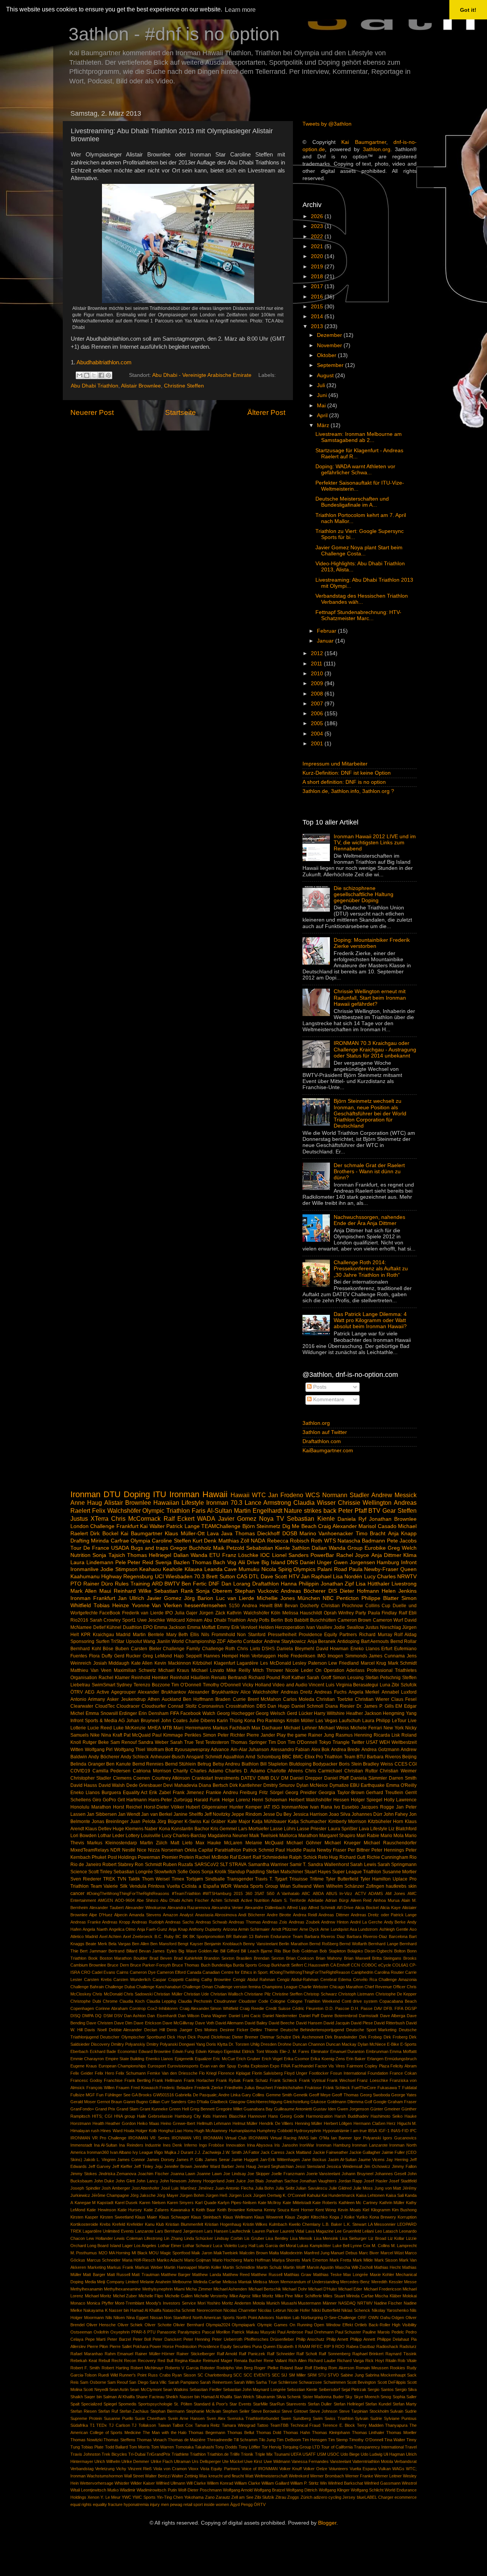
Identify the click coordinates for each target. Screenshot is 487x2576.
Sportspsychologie (155, 2404)
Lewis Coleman (128, 2238)
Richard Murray (376, 1635)
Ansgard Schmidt (204, 1757)
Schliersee (288, 2382)
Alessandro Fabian (290, 1750)
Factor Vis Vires (330, 2066)
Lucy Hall (247, 2246)
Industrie (153, 2145)
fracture (115, 2504)
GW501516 (163, 2095)
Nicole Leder (299, 1670)
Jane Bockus (314, 2160)
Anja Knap (178, 1929)
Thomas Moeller (401, 2432)
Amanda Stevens (145, 1915)
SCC (238, 2375)
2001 (318, 744)
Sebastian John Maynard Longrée (254, 2389)
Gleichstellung (296, 2102)
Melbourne (182, 2282)
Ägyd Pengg (241, 2504)
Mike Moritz (263, 2296)
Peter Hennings (388, 1850)
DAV (378, 2008)
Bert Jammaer (93, 1951)
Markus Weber (149, 2267)
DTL (254, 1577)
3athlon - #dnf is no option (174, 34)
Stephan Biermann (167, 2411)
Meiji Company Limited (118, 2282)
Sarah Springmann (397, 1865)
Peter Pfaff (353, 1511)
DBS (261, 1706)
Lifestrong (153, 2238)
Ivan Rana (321, 1807)
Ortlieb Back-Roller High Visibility (386, 2325)
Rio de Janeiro (86, 1865)
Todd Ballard (116, 2447)
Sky (349, 2397)
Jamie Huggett (245, 2160)
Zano (210, 2497)
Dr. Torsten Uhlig (244, 2044)
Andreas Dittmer (334, 1915)
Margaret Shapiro (337, 1836)
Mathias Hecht (388, 2267)
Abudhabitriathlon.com (104, 362)
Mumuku (249, 1569)
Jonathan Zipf (337, 1584)
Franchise (113, 2080)
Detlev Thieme (264, 2030)
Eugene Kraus (84, 2066)
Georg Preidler (301, 1793)
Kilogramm (381, 2210)
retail (188, 2504)
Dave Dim (123, 2023)
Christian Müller (168, 1994)
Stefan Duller (320, 2404)
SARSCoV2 (207, 1865)
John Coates (174, 1721)
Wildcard (176, 1620)
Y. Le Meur (110, 2497)
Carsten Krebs (98, 1979)
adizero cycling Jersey (334, 2497)
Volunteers (338, 2469)
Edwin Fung (183, 2051)
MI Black (140, 2253)
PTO (76, 1584)
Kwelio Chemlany (305, 2224)
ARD (157, 1584)
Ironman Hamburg (333, 2145)
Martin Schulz (269, 2267)
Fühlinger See (118, 2095)
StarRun (277, 2404)
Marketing (97, 2267)
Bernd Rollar (404, 1641)
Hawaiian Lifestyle (179, 1503)
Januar (326, 641)
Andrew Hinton (335, 1922)
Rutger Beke (96, 1742)
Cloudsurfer (154, 1706)
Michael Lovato (208, 1670)
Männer (330, 2303)
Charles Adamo (207, 1771)
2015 (318, 307)
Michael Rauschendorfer (390, 1843)
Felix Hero (104, 2073)
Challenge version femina (237, 1987)
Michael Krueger (343, 1843)
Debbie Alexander (126, 2030)
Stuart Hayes (318, 1872)
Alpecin (121, 1915)
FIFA (175, 1713)
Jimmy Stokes (84, 2174)
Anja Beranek (322, 1641)
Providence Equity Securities (225, 2346)
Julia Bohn (265, 2188)
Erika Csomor (297, 2059)
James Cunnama (387, 1656)
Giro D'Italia (198, 2102)
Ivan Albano (121, 2152)
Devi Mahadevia (180, 1785)
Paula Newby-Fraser (374, 1569)
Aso (413, 1929)
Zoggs (293, 2497)
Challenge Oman (198, 1987)
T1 (92, 2425)
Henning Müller (309, 2123)
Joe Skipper (259, 2174)
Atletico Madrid (84, 1936)
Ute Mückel (233, 2461)
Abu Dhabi (170, 1900)
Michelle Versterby (211, 2296)
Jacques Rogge (377, 1807)
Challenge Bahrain (87, 1987)
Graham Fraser (402, 2102)
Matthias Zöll (234, 1541)
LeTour (399, 1721)
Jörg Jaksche (143, 2195)
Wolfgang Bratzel (269, 2490)
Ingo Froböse (212, 2145)
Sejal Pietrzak (354, 2389)
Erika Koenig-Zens (328, 2059)
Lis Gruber (254, 2238)
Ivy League (143, 2152)
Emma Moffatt (201, 1627)
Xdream (194, 1620)
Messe (410, 2282)
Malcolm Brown (253, 2253)
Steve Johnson (323, 2411)
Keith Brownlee (231, 2210)
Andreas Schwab (212, 1922)
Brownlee (98, 1965)
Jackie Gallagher (365, 2152)
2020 (318, 256)
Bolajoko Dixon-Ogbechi (370, 1951)
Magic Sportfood (175, 2253)
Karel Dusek (127, 2203)
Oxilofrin (101, 2332)
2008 (318, 694)
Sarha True (266, 2382)
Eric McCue (224, 2059)
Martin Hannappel (180, 2267)
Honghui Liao (170, 2131)
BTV (374, 1511)
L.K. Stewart (355, 2224)
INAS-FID (400, 2131)
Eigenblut (232, 2051)
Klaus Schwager (174, 2217)
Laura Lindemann (92, 1562)
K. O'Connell (294, 2195)
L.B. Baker (332, 2224)
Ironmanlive (84, 1569)
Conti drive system (360, 2001)
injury (155, 2504)
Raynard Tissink (401, 2354)
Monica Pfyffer (100, 2303)
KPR (86, 1635)
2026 (318, 216)
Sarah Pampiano (183, 2382)
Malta (274, 2253)
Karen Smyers (181, 2203)
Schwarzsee (310, 2382)
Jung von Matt (388, 2188)
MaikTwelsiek (226, 2253)
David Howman (333, 1649)
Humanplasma (242, 2131)
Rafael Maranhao (87, 2354)
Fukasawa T (389, 2088)
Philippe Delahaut (393, 2339)
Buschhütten (323, 1620)
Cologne (278, 2001)
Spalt (75, 2404)
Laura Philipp (376, 1721)
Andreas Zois (275, 1922)
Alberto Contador (245, 1641)
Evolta (243, 2066)
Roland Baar (292, 2368)
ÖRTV (260, 2504)
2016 (318, 297)
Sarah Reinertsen (216, 2382)
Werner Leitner (388, 2476)
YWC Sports (144, 2497)
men (165, 2504)
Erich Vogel (272, 2059)
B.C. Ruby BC (168, 1936)
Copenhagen (82, 2008)
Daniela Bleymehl (295, 1649)
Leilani (368, 2231)
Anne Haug (86, 1503)
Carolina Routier (389, 1972)
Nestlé (129, 1850)
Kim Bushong (404, 2210)
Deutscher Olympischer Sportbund (133, 2037)
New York (394, 1728)
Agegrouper (123, 1692)
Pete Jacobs (402, 1541)
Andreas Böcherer (303, 1591)
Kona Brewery (383, 2217)
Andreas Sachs (180, 1922)
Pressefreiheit (282, 1635)
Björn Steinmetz (261, 1526)
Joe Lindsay (235, 2174)
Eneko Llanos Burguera (96, 1793)
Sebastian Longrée (133, 1872)
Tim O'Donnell (302, 1742)
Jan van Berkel (157, 1814)
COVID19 (80, 1771)
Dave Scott (274, 1577)
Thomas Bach (209, 1562)
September (331, 365)
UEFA (296, 2454)
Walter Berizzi (158, 2476)
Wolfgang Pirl (99, 1750)
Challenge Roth (219, 1649)
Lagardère (247, 1663)
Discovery (100, 2044)
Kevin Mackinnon (173, 1663)
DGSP (411, 2008)
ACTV (360, 1893)
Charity (181, 1771)
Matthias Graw (298, 2275)
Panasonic (167, 2332)
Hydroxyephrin (307, 2131)
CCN (355, 1965)
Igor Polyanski (367, 2138)
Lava (364, 1829)
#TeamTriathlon (186, 1893)
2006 (318, 714)
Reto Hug (328, 1857)
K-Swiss (193, 1822)
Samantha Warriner (268, 1865)
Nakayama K (95, 2310)
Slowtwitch (165, 1872)
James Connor (131, 2160)
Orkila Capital (199, 1850)
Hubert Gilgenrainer (207, 1807)
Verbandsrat (405, 2461)
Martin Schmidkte (239, 2267)
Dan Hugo (279, 1706)
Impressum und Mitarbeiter (335, 764)
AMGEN (105, 1900)
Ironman (85, 1494)
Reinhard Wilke (133, 1591)
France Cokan (403, 2073)
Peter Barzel (119, 2339)
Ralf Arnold (227, 2354)
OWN (373, 2318)
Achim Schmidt (225, 1900)
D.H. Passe (362, 2008)
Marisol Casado (377, 1526)
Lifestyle (379, 1829)
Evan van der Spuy (218, 2066)
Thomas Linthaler (368, 2432)
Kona (165, 1829)
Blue (287, 1951)
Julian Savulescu (311, 2188)
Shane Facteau (150, 2397)
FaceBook (110, 1613)
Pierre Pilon (98, 2346)
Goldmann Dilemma (345, 2102)
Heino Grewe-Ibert (178, 2123)
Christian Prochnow (342, 1606)
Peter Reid (140, 1562)
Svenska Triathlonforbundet (253, 2418)
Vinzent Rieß (140, 2469)
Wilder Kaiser (143, 2483)
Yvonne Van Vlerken (157, 1605)
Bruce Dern (118, 1965)
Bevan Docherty (302, 1606)
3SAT (259, 1893)
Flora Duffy (101, 1656)
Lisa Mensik (301, 2238)
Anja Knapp (402, 1534)
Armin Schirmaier (254, 1929)
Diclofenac (221, 2037)
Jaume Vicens (371, 2160)
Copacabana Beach (398, 2001)
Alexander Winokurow (146, 1908)
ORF (362, 2318)
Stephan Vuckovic (257, 1591)
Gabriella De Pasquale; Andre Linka (208, 2095)
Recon (130, 2361)
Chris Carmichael (324, 1771)
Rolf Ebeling (316, 2368)
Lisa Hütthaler (373, 1584)
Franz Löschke (240, 1555)
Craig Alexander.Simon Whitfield (209, 2008)
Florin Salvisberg (267, 2073)
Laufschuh (350, 1721)
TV (280, 1518)
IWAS (303, 2138)
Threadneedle (220, 2440)
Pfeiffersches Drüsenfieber (269, 2339)
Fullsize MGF (83, 2095)
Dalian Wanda (190, 1555)
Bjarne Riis (271, 1951)
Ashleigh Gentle (394, 1929)
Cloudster (247, 2001)
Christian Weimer (398, 1771)
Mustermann (310, 2303)
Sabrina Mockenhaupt (386, 2375)
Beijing (409, 1757)
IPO (169, 1613)
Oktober (327, 355)
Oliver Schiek (130, 2325)
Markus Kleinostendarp (112, 1843)
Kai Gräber (214, 1822)
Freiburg (248, 1793)
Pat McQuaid (137, 1735)
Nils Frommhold (218, 1635)
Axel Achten (110, 1936)
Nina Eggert (137, 2318)
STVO (333, 2375)
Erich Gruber (248, 2059)
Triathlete (180, 2454)
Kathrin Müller (392, 2203)
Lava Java (220, 1534)
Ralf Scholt (307, 2354)
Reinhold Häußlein (190, 1678)
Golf (368, 2102)
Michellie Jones (276, 1598)
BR (229, 1936)
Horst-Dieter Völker (164, 1807)
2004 (318, 734)
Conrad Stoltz (182, 1706)
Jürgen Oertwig (267, 2195)
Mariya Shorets (286, 2260)
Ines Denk (173, 2145)
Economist (127, 2051)
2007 (318, 704)
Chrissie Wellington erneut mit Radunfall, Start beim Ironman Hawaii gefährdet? (370, 998)
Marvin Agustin (320, 2267)
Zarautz (223, 2497)
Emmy (223, 1627)
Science (79, 1872)
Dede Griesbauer (144, 1785)
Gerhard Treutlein (385, 1793)
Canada (194, 1972)
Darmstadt (368, 2016)
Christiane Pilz (257, 1994)
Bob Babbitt (297, 1620)
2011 (317, 664)
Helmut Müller (245, 2123)
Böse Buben (116, 1649)
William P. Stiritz (305, 2483)
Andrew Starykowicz (285, 1641)
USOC (333, 2454)
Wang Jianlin (157, 1641)
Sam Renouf (123, 1742)
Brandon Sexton (219, 1958)
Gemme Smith (279, 2095)
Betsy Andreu (227, 1764)
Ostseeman (81, 2332)
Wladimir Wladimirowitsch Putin (148, 2490)
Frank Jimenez (188, 1793)
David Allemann (229, 2023)
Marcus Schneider (104, 2260)
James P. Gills (190, 2160)
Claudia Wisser (314, 1503)
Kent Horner (302, 2210)
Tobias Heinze (111, 1605)
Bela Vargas (119, 1944)
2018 (318, 277)
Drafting (80, 1541)
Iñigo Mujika (165, 2152)
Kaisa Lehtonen (370, 2195)
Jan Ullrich (131, 1598)
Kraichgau (103, 1635)
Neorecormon (209, 2310)
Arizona (230, 1929)
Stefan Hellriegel (349, 2404)
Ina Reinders (131, 2145)
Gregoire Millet (229, 2109)
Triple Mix (264, 2454)
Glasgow (237, 2102)
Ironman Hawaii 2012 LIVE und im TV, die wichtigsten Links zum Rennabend (375, 843)
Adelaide (316, 1900)
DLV (275, 1778)
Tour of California (337, 2447)
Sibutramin (265, 2397)
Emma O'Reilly (401, 1785)
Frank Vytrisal (312, 2080)
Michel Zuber (125, 2296)
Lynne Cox (360, 2246)
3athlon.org (377, 149)
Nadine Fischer (388, 2303)
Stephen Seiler (236, 2411)
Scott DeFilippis (392, 2382)
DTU (112, 1494)
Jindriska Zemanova (118, 2174)
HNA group (125, 2116)
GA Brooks (142, 2095)
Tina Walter (395, 2440)
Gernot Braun (110, 2102)
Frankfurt (127, 1526)
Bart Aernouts (375, 1641)
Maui (105, 1591)
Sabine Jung (352, 2375)
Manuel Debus (344, 2253)
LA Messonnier (382, 2224)
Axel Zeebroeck (138, 1936)
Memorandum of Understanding (310, 2282)
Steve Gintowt (295, 2411)
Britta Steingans (387, 1958)
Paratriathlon (228, 1850)
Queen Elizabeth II (280, 2346)
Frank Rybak (228, 2080)
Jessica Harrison (310, 1814)
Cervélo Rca (365, 1979)
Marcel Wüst (392, 2253)
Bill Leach (250, 1951)
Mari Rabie (368, 1836)
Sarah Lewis (363, 1865)
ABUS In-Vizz (339, 1893)
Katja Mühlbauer (269, 1822)
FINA (286, 2066)
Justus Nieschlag (383, 1627)
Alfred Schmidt (322, 1908)
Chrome (110, 2001)
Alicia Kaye (390, 1908)
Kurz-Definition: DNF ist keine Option (347, 773)
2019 (318, 267)
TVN (122, 1879)
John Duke (104, 2181)
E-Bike (393, 2044)
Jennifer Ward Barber (214, 2166)
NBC (328, 1598)
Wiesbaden (179, 1577)
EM (399, 1706)
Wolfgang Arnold (238, 2490)
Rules (122, 1584)
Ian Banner (341, 2138)
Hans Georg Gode (286, 2116)
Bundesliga (222, 1965)
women (222, 2504)
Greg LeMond (157, 1656)
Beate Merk (96, 1944)
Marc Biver (369, 2253)
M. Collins (381, 2246)
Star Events (240, 2404)
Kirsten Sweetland (117, 2217)
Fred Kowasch (145, 2088)
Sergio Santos (380, 2389)
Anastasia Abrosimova (216, 1915)
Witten (77, 1750)
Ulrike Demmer (135, 2461)
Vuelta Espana (363, 2469)
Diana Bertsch (213, 1785)
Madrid (123, 1635)
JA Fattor (251, 2152)
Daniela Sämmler (369, 1778)
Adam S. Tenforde (289, 1900)
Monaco (78, 2303)
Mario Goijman (198, 2260)
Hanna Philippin (300, 1584)
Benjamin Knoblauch (223, 1944)
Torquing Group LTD (301, 2447)
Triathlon (198, 2454)
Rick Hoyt (375, 2361)
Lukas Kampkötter (314, 2246)
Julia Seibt (285, 2188)
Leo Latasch (387, 2231)
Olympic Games (273, 2325)
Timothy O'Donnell (222, 1685)
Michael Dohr (294, 2289)
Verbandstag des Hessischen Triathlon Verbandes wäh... (362, 599)
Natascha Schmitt (179, 2310)
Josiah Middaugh (111, 1663)
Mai (322, 406)
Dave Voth (205, 2023)
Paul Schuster (348, 2332)
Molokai (410, 2296)
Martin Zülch (154, 1843)
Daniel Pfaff (336, 1778)
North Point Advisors (255, 2318)
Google (380, 2102)
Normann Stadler (346, 1495)
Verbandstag (82, 2469)
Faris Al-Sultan (212, 1511)
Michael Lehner (300, 1728)
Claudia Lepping (162, 2001)
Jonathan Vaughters (318, 2181)
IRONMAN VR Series (149, 2138)
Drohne (285, 2044)
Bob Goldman (305, 1951)
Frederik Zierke (209, 2088)
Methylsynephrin (158, 2289)
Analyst (186, 1915)
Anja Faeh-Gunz (152, 1929)
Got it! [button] (468, 10)
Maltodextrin (291, 2253)
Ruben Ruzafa (178, 1865)
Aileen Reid (361, 1900)
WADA (206, 1518)
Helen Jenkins (399, 1591)
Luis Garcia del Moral (276, 2246)
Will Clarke (196, 2483)
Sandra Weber (153, 1742)
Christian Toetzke (334, 1699)
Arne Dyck (309, 1929)
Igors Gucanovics (400, 2138)
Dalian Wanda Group (337, 1548)
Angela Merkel (364, 1692)
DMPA (88, 2016)
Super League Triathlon (357, 1872)
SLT (224, 1865)
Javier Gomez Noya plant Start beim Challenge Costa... (359, 551)
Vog (232, 1562)
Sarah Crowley (105, 1620)
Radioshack (387, 2346)
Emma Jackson (170, 1627)
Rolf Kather (293, 1678)
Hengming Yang (400, 1713)
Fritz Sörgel (271, 1793)
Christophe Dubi (86, 2001)
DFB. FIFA (393, 2008)
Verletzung (105, 2469)
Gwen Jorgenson (353, 2109)
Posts (319, 1387)
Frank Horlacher (199, 2080)
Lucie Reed (100, 1728)
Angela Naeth (95, 1929)
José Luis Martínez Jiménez (187, 2188)
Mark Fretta (341, 2260)
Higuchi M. (407, 2123)
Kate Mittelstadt (297, 2203)
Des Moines (206, 2030)
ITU (160, 1494)
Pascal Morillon (216, 2332)
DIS (333, 1591)
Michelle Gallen (179, 2296)
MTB (167, 1728)
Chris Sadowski (138, 1994)
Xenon (93, 2497)
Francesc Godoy (86, 2080)
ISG (276, 1807)
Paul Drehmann (319, 2332)
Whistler (122, 2483)
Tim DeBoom (289, 2440)
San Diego (138, 2382)
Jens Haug (246, 2166)
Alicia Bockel (367, 1908)
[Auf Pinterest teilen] (108, 375)
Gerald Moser (83, 2102)
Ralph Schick (303, 1857)
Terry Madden (370, 2425)
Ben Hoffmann (198, 1699)
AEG (90, 1692)
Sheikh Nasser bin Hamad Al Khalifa (199, 2397)
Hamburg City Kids (193, 2116)
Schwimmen (335, 2382)
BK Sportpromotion (207, 1936)
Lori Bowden (84, 1836)
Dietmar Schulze (276, 2037)
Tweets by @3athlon (327, 124)
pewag (176, 2504)
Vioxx (193, 2469)
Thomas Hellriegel (149, 1555)
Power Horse (162, 2346)
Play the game (292, 1735)
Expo (275, 2066)
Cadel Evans (103, 1972)
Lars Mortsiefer (254, 1829)
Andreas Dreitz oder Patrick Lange (384, 1915)
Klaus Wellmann (238, 2217)
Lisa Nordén (348, 1577)
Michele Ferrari (366, 1728)
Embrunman (377, 2051)
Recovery (147, 2361)
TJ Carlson (119, 2425)
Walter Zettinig (185, 2476)
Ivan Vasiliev (319, 1627)
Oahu (385, 2318)
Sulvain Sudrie (403, 2411)
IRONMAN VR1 (186, 2138)
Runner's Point (133, 2375)
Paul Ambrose (290, 2332)
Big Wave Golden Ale (198, 1951)
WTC (259, 1495)
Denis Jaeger (180, 2030)
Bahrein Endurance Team (279, 1936)
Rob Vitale (407, 2361)
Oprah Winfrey (339, 1613)
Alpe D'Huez (101, 1915)
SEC (276, 2375)
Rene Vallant (275, 2361)
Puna (257, 2346)
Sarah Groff (319, 1678)
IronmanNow (295, 1807)
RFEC (317, 2346)
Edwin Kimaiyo (209, 2051)
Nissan (156, 2318)
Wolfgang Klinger (334, 2490)
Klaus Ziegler (297, 2217)
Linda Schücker (199, 2238)
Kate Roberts (325, 2203)
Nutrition (80, 1555)
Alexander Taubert (107, 1908)
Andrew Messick (394, 1495)
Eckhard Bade (103, 2051)
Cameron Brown (355, 1620)
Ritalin (391, 2361)
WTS (330, 1541)
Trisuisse (298, 1879)
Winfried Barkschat (345, 2483)
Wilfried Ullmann (171, 2483)
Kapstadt (105, 2203)
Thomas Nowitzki (86, 2440)
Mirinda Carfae (360, 2296)
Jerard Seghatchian (276, 2166)
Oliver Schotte (158, 2325)
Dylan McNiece (372, 2044)
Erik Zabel (160, 1793)
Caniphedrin (362, 1972)
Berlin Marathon (293, 1944)
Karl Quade (206, 2203)
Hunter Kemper (246, 1807)
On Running (301, 2325)
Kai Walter (152, 1526)
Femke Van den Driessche (172, 2073)
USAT (372, 1742)
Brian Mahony (329, 1958)
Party (361, 1613)
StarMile (260, 2404)
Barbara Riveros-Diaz (367, 1936)
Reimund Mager (218, 2361)
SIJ (284, 2375)
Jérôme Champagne (110, 2195)
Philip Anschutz (310, 2339)
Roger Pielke (266, 2368)
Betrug (204, 1764)
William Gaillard (275, 2483)
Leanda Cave (221, 1569)
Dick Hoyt (176, 2037)
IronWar (307, 2145)
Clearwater (82, 1706)
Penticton (348, 1598)
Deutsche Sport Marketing (371, 2030)
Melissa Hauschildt (302, 1613)
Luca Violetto (225, 2246)
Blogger (327, 2523)
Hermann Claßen (369, 2123)
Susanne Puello (119, 2418)
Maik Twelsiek (264, 1836)
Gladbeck (219, 2102)
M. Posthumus (84, 2253)
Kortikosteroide (84, 2224)
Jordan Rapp (350, 2181)
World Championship (194, 1641)
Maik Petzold (229, 1548)
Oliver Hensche (101, 2325)
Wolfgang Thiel (130, 1750)
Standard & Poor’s (211, 2404)
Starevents (296, 2404)
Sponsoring (82, 1641)
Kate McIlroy (270, 2203)
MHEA (154, 1728)
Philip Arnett (337, 2339)
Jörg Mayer (167, 2195)
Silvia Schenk (289, 2397)
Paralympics (189, 2332)
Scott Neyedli (95, 2389)
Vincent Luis (321, 1685)
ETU (215, 1555)
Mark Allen (84, 1591)
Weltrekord (299, 2476)
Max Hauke (208, 1843)
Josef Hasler (376, 2181)
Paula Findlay (382, 1613)
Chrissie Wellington (365, 1503)
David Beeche (282, 2023)
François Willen (101, 2088)
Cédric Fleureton (308, 2008)
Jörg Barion (199, 1598)
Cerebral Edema (336, 1979)
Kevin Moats (349, 2210)
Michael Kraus (174, 1670)
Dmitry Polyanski (162, 2044)
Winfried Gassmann (382, 2483)
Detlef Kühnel (107, 1627)
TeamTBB (279, 2425)
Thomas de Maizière (187, 2440)
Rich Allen (298, 2361)
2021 (318, 246)
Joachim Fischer (153, 2174)
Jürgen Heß (216, 2195)
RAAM (304, 2346)
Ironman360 (98, 2152)
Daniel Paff (309, 2016)
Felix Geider (82, 2073)
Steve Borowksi (266, 2411)
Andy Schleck (135, 1757)
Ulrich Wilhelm (107, 2461)
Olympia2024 (218, 2325)
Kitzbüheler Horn (386, 1822)
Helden (266, 1627)
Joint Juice (236, 2181)
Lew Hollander (100, 2238)
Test (199, 1742)
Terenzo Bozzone (152, 1685)
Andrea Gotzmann (380, 1750)
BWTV (172, 1584)
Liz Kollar (396, 2238)
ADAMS (376, 1893)
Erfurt (387, 1649)
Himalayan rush (85, 2131)
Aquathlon (234, 1757)
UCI (159, 1577)
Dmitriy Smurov (279, 1785)
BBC (287, 1757)
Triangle (341, 1742)
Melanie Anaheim (156, 2282)
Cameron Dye (143, 1972)
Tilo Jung (267, 2440)
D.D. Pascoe (337, 2008)
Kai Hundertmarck (338, 2195)
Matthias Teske (327, 2275)
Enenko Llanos (159, 2059)
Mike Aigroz (240, 2296)
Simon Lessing (348, 1678)
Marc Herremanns (192, 1728)
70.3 (199, 1577)
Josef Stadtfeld (403, 2181)
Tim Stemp (338, 2440)
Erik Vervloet (244, 1627)
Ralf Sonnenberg (335, 2354)
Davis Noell (95, 2030)
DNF (214, 1584)
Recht (117, 2361)
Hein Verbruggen (258, 1656)
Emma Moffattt (403, 2051)
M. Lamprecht (404, 2246)
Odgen (398, 2318)
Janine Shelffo (188, 1814)
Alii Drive (249, 1562)
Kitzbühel (202, 1663)
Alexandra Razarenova (189, 1908)
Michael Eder (350, 2289)
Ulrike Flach (162, 2461)
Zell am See (242, 2497)
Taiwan (164, 2425)
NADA (258, 1541)
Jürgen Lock (240, 2195)
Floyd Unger (296, 2073)
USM (321, 2454)
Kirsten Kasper (84, 2217)
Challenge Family (181, 1649)
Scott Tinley (100, 1872)
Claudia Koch (132, 2001)
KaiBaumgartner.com (328, 1451)
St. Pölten (183, 2404)
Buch (206, 1965)
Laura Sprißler (343, 1829)
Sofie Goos (189, 1872)
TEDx (102, 2425)
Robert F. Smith (85, 2368)
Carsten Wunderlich (132, 1979)
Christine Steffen (184, 386)
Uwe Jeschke (151, 1620)
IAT (267, 1807)
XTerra (99, 1518)
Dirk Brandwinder (341, 2037)
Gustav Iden (325, 2109)
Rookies (398, 2368)
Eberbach (79, 2051)
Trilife (235, 2454)
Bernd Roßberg (324, 1944)
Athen (154, 1699)
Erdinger (128, 1713)
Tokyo (325, 1742)
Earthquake (373, 1785)
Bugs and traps (150, 1548)
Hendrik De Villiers (276, 2123)
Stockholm (379, 2411)
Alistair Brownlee (141, 386)
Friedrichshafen (289, 2088)
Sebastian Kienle (311, 1518)
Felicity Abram (403, 2066)
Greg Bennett (202, 2109)
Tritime (317, 1879)
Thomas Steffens (119, 2440)
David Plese (362, 2023)
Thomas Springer (249, 1742)
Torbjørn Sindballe (205, 1879)
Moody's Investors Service (171, 2303)
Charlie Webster (314, 1987)
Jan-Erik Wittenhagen (280, 2160)
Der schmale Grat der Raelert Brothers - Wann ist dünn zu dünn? (369, 1172)
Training (140, 1584)
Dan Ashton (135, 2016)
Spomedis (127, 2404)
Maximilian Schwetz (135, 1670)
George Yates (404, 2095)
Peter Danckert (167, 2339)
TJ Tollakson (144, 2425)
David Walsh (112, 1785)
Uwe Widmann (277, 2461)
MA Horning (119, 2253)
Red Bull (165, 2361)
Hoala (129, 2131)
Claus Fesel (404, 1699)
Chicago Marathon (346, 1987)
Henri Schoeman (270, 1800)
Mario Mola (392, 1836)
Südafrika (79, 2425)
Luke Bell (341, 2246)
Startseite (181, 412)
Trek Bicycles (114, 2454)
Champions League (280, 1987)
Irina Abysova (260, 2145)
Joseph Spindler (85, 2188)
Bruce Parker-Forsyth (150, 1965)
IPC (413, 2131)
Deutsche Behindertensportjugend (312, 2030)
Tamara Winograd (239, 2425)
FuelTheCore (364, 2088)
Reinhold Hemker (150, 1678)
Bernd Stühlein (181, 1764)
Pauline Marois (376, 2332)
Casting (192, 1979)
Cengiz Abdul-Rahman (298, 1979)
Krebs (105, 2224)
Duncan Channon (309, 2044)
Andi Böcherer (251, 1915)
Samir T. (298, 1865)
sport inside (204, 2504)
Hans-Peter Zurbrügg (170, 1800)
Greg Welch (402, 1548)
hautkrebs (396, 1886)
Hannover (257, 2116)
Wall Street (134, 2476)
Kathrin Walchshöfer (248, 1613)
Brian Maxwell (357, 1958)
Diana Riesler (340, 1706)
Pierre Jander (261, 1735)
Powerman (149, 1857)
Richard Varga (350, 2361)
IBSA (372, 2131)
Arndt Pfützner (285, 1929)
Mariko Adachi (170, 2260)
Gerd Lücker (300, 1713)
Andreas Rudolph (148, 1922)
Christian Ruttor (361, 1771)
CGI (413, 1764)
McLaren (233, 1843)
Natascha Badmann (361, 1541)
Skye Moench (367, 2397)
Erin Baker (356, 2059)
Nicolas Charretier (240, 2310)
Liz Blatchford (403, 1829)
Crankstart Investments (216, 1778)
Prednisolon (186, 2346)
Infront (409, 1562)
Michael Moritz (98, 2296)
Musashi (289, 2303)
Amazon (170, 1915)
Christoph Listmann (356, 1994)
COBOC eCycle (376, 1965)
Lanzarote (144, 2231)
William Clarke (247, 2483)
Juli (322, 385)
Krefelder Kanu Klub (145, 2224)
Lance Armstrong (268, 1503)
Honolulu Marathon (91, 1807)
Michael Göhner (304, 1843)
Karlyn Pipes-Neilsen (237, 2203)
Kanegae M (85, 2203)
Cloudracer (128, 1706)
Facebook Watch (198, 1713)
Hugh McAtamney (211, 2131)
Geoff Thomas (345, 2095)
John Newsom (173, 2181)
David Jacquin (337, 2023)
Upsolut (134, 1641)
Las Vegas (326, 1721)
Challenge (102, 1526)
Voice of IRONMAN (260, 2469)
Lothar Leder (111, 1836)
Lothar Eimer (170, 2246)
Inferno (191, 2145)
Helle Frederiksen (297, 1656)
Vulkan (384, 2469)
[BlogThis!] (87, 375)
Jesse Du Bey (277, 1814)
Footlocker (319, 2073)
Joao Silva (340, 1814)
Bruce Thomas (186, 1965)
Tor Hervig (271, 2447)
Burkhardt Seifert (287, 1965)
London (80, 1526)
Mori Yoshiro (209, 2303)
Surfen (103, 1641)
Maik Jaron (202, 2253)
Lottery (133, 1836)
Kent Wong (326, 2210)
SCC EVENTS (257, 2375)
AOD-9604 (125, 1900)
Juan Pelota (143, 1822)
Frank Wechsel (341, 2080)
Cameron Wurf (388, 1620)
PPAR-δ (138, 2332)
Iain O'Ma (320, 2138)
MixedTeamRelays (90, 1850)
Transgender (240, 1879)
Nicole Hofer (299, 2310)
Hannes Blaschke (229, 2116)
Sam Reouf (118, 2382)
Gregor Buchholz (191, 1548)
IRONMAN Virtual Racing (272, 2138)
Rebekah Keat (84, 2361)
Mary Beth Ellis (183, 1635)
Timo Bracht (371, 1534)
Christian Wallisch (227, 1994)
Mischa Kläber (388, 2296)
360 (249, 1893)
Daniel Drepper (306, 1778)
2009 (318, 683)
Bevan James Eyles (158, 1951)
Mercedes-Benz (355, 2282)
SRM (312, 2375)
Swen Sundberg (296, 2418)
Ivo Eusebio (347, 1807)
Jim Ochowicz (377, 2166)
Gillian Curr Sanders (168, 2102)
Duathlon (132, 1627)
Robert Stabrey (118, 1865)
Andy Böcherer (104, 1757)
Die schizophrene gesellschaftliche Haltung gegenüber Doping (364, 894)
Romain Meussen (372, 2368)
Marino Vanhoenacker (326, 1534)
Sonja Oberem (214, 1591)
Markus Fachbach (231, 1728)
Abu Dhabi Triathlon (95, 386)
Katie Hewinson (101, 2210)
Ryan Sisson (184, 2375)
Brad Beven (161, 1958)
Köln (276, 1613)
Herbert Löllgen (338, 2123)
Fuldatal (409, 2088)
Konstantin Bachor (190, 1829)
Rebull (104, 2361)
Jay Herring (397, 2160)
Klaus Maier (146, 2217)
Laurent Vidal (292, 2231)
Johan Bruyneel (143, 1721)
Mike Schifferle (308, 2296)
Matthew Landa (206, 2275)
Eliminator (320, 2051)
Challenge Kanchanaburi (159, 1987)
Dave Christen (100, 2023)
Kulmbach (278, 2224)
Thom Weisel (156, 1879)
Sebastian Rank (174, 1591)
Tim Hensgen (314, 2440)
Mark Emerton (315, 2260)
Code (263, 2001)
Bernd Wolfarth (353, 1944)
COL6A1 (400, 1965)
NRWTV (407, 1577)
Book (93, 1958)
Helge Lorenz (236, 1800)
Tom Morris (139, 2447)
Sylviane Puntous (400, 2418)
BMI (278, 1606)
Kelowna (254, 2210)
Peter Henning (197, 2339)
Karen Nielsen (152, 2203)
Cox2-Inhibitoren (162, 2008)
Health (98, 2123)
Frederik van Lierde (143, 1613)
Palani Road (332, 1569)
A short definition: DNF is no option (344, 782)
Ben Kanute (119, 1764)
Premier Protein (178, 1857)
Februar (327, 631)
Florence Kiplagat (234, 2073)
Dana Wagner (214, 2016)
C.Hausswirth (317, 1965)
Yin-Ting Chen (170, 2497)
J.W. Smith (232, 2152)
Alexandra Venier (227, 1908)
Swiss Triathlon (339, 2418)
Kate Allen (142, 1663)
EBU (355, 1785)
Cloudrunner (225, 2001)
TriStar (118, 1641)
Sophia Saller (405, 2397)
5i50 (271, 1893)
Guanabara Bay (258, 2109)
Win (323, 2483)
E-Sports (408, 2044)
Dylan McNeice (312, 1785)
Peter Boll (142, 2339)
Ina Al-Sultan (106, 2145)
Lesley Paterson (310, 1663)
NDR (115, 1850)
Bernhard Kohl (86, 1649)
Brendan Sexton (269, 1958)
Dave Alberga (393, 2016)
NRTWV (365, 2303)
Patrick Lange (183, 1526)
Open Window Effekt (333, 2325)
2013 (318, 326)
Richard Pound (264, 1678)
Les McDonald (276, 1663)
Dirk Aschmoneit (308, 2037)
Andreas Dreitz (297, 1692)
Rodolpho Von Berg (235, 2368)
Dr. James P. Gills (375, 1706)
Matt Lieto (181, 1843)
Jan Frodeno (286, 1495)
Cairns (123, 1972)
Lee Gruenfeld (348, 2231)
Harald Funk (207, 1800)
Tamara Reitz (208, 2425)
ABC (306, 1893)
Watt (249, 2476)
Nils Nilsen (115, 2318)
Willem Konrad (220, 2483)
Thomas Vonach (152, 2440)
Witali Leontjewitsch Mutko (95, 2490)
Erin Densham (154, 1713)
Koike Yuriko (356, 2217)
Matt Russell (119, 2275)
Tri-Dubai (137, 2454)
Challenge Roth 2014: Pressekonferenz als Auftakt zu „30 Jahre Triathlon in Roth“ (371, 1269)
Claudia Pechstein (195, 2001)
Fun (100, 2095)
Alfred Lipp (297, 1908)
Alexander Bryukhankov (213, 1692)
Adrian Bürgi (337, 1900)
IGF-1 (384, 2131)
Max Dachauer (267, 1728)
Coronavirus (211, 1706)
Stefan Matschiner (285, 1872)
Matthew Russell (267, 2275)
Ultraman (182, 2461)
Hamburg (388, 1562)
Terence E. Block (339, 2425)
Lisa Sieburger (353, 2238)
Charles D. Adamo (245, 1771)
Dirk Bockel (104, 1534)
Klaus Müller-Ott (185, 1534)
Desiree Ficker (234, 2030)
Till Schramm (246, 2440)
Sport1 (129, 1620)
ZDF (221, 1641)
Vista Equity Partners (220, 2469)
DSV (118, 2016)
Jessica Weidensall (344, 2166)
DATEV (248, 1778)
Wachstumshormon (105, 2476)
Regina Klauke (188, 2361)
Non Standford (177, 2318)
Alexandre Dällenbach (265, 1908)
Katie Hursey (130, 2210)
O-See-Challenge (340, 2318)
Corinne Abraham (112, 2008)
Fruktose (313, 2088)
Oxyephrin (120, 2332)
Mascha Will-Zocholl (354, 2267)
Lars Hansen (216, 2231)
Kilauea (193, 1569)
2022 (318, 237)
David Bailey (256, 2023)
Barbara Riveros (384, 1757)
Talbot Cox (183, 2425)
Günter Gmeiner (385, 2109)
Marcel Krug (374, 1663)
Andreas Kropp (116, 1922)
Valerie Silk (115, 1886)
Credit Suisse (278, 2008)
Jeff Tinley (144, 2166)
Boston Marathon (116, 1958)
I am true (359, 2131)
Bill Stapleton (274, 1764)
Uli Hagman (394, 2454)
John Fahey (396, 1814)
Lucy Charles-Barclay (184, 1836)
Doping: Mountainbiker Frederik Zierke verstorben (372, 943)
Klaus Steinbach (206, 2217)
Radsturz (408, 2346)
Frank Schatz (255, 2080)
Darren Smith (403, 1778)
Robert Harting (115, 2368)
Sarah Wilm (244, 2382)
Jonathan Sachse (282, 2181)
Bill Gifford (230, 1951)
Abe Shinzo (147, 1900)
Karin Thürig (230, 1721)
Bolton (400, 1951)
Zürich (306, 2497)
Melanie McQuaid (265, 1843)
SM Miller (297, 2375)
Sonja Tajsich (109, 1555)
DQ (98, 2016)
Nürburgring (312, 2318)
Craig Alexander (337, 1526)
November (330, 345)
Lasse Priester (312, 1829)
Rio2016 (79, 1620)
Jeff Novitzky (217, 1814)
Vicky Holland (257, 1685)
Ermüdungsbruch (401, 2059)
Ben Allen (140, 1944)
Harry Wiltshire (329, 1713)
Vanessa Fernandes (310, 2461)
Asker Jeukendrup (126, 1699)
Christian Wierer (372, 1699)
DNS (292, 1562)
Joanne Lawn (209, 2174)
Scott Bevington (361, 2382)
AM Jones (395, 1893)
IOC (265, 1555)
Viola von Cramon (170, 2469)
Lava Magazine (320, 2231)
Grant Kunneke (154, 2109)
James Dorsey (161, 2160)
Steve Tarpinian (353, 2411)
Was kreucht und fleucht (221, 2476)
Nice (142, 1850)
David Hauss (84, 1785)
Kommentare (328, 1400)
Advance (220, 1750)
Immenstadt (81, 2145)
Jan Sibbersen (102, 1814)
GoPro (109, 1800)
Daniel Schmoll (308, 1706)
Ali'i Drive (345, 1908)
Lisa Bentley (277, 2238)
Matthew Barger (176, 2275)
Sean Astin (119, 2389)
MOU (154, 2253)
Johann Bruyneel (357, 2174)
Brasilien (244, 1958)
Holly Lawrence (400, 1800)
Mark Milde (363, 2260)
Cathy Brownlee (216, 1979)
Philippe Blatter (380, 1598)
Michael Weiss (334, 1728)
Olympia (140, 1541)
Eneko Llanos (365, 1649)
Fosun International (348, 2073)
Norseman (172, 1850)
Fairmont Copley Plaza (368, 2066)
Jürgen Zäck (212, 1613)
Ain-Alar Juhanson (250, 1750)
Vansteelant (341, 2461)
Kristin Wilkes (255, 2224)
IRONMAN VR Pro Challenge (98, 2138)
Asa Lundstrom (364, 1929)
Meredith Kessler (387, 2282)
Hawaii (240, 1495)
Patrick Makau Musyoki (254, 2332)
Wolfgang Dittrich (302, 2490)
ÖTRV (77, 1692)
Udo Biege (350, 2454)
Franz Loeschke (372, 2080)
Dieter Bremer (245, 2037)
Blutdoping (300, 1764)
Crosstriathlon (240, 1706)
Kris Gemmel (224, 1829)
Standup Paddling (246, 1872)
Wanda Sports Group (256, 1886)
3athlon (301, 1548)
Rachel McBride (212, 1857)
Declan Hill (154, 2030)
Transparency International (379, 2447)
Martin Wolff (294, 2267)
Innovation (236, 2145)
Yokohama (194, 2497)
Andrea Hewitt (257, 1606)
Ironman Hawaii (198, 1494)
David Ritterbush (389, 2023)
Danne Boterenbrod (339, 2016)
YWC (127, 2497)
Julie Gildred (340, 2188)
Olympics (304, 1569)
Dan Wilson (189, 2016)
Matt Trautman (145, 2275)
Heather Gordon (121, 2123)
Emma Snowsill (102, 1713)
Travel (411, 2447)
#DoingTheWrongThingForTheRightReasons (128, 1893)
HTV (294, 1577)
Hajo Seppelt (188, 1656)
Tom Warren (162, 2447)
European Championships (123, 2066)
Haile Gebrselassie (155, 2116)
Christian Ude (196, 1994)
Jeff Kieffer (122, 2166)
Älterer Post (266, 412)
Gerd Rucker (128, 1656)
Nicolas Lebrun (272, 2310)
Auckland (171, 1699)
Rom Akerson (341, 2368)
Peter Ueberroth (227, 2339)
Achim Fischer (195, 1900)
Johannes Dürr (367, 1814)
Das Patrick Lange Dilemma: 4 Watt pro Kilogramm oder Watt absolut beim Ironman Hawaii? (370, 1320)
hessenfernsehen (205, 1605)
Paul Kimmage (168, 1735)
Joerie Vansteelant (323, 2174)
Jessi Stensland (310, 2166)
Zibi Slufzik (264, 2497)
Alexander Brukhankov (162, 1692)
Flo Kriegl (208, 2073)
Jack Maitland (298, 2152)
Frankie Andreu (222, 1793)
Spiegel (110, 2404)
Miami (179, 2289)
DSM (108, 2016)
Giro (97, 1800)
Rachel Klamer (114, 1678)
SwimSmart (103, 1685)
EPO (148, 1627)
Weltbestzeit (404, 1742)
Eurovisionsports (183, 2066)
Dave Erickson (147, 2023)
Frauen (123, 2088)
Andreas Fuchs (330, 1692)
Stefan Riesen (84, 2411)
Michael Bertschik (265, 2289)
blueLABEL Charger (375, 2497)
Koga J (336, 2217)
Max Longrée (356, 2275)
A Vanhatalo (288, 1893)
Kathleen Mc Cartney (358, 2203)
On (318, 1670)
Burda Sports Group (251, 1965)
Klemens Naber (141, 1829)
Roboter (208, 2368)
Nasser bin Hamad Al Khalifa (135, 2310)
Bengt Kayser (190, 1944)
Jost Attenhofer (146, 2188)
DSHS (268, 1649)
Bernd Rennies (148, 1764)
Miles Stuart (334, 2296)
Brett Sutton (220, 1577)
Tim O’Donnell (186, 1685)
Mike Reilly (238, 1670)
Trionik (247, 2454)
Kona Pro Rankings (265, 1721)
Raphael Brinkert (368, 2354)
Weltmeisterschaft (271, 2476)
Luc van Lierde (235, 1598)
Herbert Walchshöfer (310, 1800)
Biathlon (250, 1764)
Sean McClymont (146, 2389)
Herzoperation (290, 1627)
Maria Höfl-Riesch (139, 2260)
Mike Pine (284, 2296)
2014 (318, 317)
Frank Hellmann (167, 2080)
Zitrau (281, 2497)
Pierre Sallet (121, 2346)
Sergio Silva (406, 2389)
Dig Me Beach (299, 1526)
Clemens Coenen (131, 1778)
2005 (318, 723)
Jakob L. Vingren (100, 2160)
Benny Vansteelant (260, 1944)
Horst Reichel (127, 1807)
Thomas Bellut (241, 2432)
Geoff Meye (320, 2095)
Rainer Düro (98, 1584)
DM (285, 1778)
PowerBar (322, 1555)
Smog (386, 2397)
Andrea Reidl (305, 1915)
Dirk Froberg (395, 2037)
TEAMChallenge (221, 1526)
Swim (318, 2418)
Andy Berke (395, 1922)
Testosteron (217, 1742)
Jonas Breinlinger (110, 1822)
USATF (309, 2454)
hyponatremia (136, 2504)
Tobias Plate (92, 2447)
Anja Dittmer (386, 1555)
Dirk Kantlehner (246, 1785)
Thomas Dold (269, 2432)
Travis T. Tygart (271, 1879)
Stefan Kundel (378, 2404)
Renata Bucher (248, 2361)
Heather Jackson (364, 1713)
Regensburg (138, 1577)
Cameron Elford (171, 1972)
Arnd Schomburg (263, 1757)
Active (103, 1692)
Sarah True (182, 1742)
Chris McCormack (136, 1518)
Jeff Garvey (99, 2166)
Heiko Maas (148, 2123)
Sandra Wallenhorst (328, 1865)
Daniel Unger (316, 1562)
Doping (137, 1494)
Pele (121, 1562)
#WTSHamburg (217, 1893)
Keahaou (150, 1569)
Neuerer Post (92, 412)
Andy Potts (259, 1620)
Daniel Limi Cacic (245, 2016)
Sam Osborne (93, 2382)
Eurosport (157, 2066)
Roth (317, 1541)
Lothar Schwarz (197, 2246)
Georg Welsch (271, 1713)
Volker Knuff (290, 2469)
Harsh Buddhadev (352, 2116)
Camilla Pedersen (112, 1771)
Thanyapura (396, 2425)
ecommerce (406, 2497)
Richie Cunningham (388, 1857)
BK (185, 1936)
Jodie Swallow (349, 1627)
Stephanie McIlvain (204, 2411)
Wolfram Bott (160, 1750)
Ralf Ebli (408, 1613)
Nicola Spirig (277, 1569)
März (324, 425)
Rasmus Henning (354, 1735)
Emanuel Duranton (348, 2051)
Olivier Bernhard (189, 2325)
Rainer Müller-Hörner (155, 2354)
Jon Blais (256, 2181)
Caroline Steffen (171, 1541)
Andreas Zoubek (304, 1922)
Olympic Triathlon (166, 1511)
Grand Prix (105, 2109)
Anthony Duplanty (205, 1929)
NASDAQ (347, 2303)
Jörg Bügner (170, 1822)
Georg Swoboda (375, 2095)
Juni (323, 395)
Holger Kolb (146, 2131)
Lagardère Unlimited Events (108, 2231)
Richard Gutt (352, 1857)
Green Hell (179, 2109)
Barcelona (398, 1936)
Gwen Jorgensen (354, 1562)
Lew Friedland (344, 1663)
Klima (410, 1555)
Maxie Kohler (382, 2275)
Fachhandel (303, 2066)
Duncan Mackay (341, 2044)
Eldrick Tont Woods (260, 2051)
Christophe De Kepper (396, 1994)
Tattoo (263, 2425)
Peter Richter (231, 1735)
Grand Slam (127, 2109)
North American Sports (214, 2318)
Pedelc (398, 2332)
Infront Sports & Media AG (98, 1721)
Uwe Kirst (253, 2461)
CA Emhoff (340, 1965)
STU (322, 2375)
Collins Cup (378, 1606)
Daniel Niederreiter (280, 2016)
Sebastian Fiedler (205, 2389)
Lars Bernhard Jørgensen (179, 2231)
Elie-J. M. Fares (294, 2051)
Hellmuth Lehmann (214, 2123)
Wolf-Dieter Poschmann (200, 2490)
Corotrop (138, 2008)
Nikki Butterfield (326, 2310)
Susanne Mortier (399, 1872)
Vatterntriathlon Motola (373, 2461)
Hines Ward (111, 2131)
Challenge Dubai (120, 1987)
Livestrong (404, 1584)
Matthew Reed (236, 2275)
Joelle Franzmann (288, 2174)
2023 (318, 226)
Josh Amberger (116, 2188)
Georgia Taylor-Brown (341, 1793)
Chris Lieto (249, 1649)
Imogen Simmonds (347, 1656)
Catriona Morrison (152, 1771)
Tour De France (90, 1548)
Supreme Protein (86, 2418)
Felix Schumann (131, 2073)
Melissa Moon (266, 2282)
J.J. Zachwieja (208, 2152)
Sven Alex (216, 2418)
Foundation (378, 2073)
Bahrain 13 (243, 1936)
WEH (385, 1742)
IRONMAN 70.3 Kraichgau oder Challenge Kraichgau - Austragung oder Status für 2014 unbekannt (375, 1049)
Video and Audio (290, 1685)
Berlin (277, 1620)
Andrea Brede (346, 1750)
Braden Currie (230, 1699)
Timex (178, 1879)
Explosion (260, 2066)
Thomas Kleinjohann (331, 2432)
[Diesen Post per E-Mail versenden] (80, 375)
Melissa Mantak (237, 2282)
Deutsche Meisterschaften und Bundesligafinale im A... (352, 502)
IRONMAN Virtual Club (225, 2138)
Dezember (330, 335)
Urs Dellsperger (206, 2461)
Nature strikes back (310, 1511)
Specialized (92, 2404)
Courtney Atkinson (171, 1778)
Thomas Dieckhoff (257, 1534)
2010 (318, 674)
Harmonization (319, 2116)
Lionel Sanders (290, 1555)
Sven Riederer (86, 1879)
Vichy (121, 2469)
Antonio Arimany (88, 1699)
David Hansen (309, 2023)
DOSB (290, 1534)
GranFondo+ (82, 2109)
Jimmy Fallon (404, 2166)
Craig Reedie (252, 2008)
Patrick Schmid (258, 1850)
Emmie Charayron (87, 2059)
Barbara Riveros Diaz (325, 1936)
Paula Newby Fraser (325, 1850)
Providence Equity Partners (328, 1635)
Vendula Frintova (147, 1886)
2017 (318, 286)
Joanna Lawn (183, 2174)
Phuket (99, 1857)
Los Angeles (145, 2246)
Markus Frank (120, 2267)
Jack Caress (273, 2152)
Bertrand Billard (123, 1951)
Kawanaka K (182, 2210)
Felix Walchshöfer (116, 1511)
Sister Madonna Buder (323, 2397)
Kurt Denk (205, 1541)
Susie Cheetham (150, 2418)
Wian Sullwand (296, 1886)
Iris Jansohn (286, 2145)
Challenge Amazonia (398, 1979)
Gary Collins (253, 2095)
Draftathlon (266, 1584)
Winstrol (409, 2483)
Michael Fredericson (383, 2289)
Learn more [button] (240, 10)
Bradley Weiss (378, 1764)
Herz (391, 2123)
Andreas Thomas (245, 1922)
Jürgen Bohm (192, 2195)
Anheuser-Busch (168, 1757)
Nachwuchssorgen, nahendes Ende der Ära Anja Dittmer (369, 1220)
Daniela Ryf (352, 1519)
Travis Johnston (85, 2454)
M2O (103, 2253)
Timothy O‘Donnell (366, 2440)
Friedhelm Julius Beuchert (249, 2088)
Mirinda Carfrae (110, 1541)
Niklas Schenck (356, 2310)
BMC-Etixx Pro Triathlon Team (324, 1757)
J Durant (185, 2152)
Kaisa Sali (395, 2195)
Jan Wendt (129, 1814)
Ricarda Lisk (387, 1735)
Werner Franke (359, 2476)
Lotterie (78, 1728)
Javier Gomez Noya (246, 1518)
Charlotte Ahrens (285, 1771)
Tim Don (277, 1742)
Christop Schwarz (320, 1994)
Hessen (341, 1800)
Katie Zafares (156, 2210)
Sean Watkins (176, 2389)
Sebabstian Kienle (268, 1548)
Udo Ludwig (372, 2454)
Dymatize (339, 1785)
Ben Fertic (194, 1584)
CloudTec (105, 1706)
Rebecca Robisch (288, 1541)
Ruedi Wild (108, 2375)
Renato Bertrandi (229, 1678)
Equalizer (203, 2059)
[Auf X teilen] (94, 375)
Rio (413, 1857)
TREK (109, 1879)
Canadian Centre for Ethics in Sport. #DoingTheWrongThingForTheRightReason (276, 1972)
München (309, 1598)
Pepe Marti (95, 2339)
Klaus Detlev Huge (105, 1829)
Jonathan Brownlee (393, 1519)
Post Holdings (122, 1857)
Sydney (124, 1685)
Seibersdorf (329, 2389)
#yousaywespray (192, 1750)
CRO (86, 1972)
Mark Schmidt (403, 1663)
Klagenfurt (224, 1663)
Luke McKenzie (130, 1728)
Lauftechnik (240, 2231)
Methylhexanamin (87, 2289)
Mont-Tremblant (130, 2303)
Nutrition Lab (288, 2318)
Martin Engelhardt (258, 1511)
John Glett (125, 2181)
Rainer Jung (321, 1735)
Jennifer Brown (178, 2166)
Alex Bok (321, 1750)
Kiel (366, 2210)
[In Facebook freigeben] (101, 375)
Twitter (358, 1742)
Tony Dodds (226, 2447)
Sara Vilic (158, 2382)
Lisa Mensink (326, 2238)
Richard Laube (322, 2361)
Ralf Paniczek (252, 2354)
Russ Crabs (159, 2375)
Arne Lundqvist (334, 1929)
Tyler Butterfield (342, 1879)
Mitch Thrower (268, 1670)
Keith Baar (206, 2210)
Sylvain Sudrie (368, 2418)
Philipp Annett (363, 2339)
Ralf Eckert (179, 1518)
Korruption (407, 2217)
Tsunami (282, 2454)
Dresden (269, 2044)
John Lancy (147, 2181)
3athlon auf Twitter (325, 1432)
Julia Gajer (186, 1613)
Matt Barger (94, 2275)
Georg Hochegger (236, 1713)
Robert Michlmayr (147, 2368)
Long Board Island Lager (110, 2246)
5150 (234, 1606)
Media (90, 2282)
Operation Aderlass (344, 1670)
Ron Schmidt (148, 1865)
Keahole (173, 1569)
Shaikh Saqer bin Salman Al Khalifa (103, 2397)
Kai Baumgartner (364, 142)
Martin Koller (210, 2267)
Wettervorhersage (97, 2483)
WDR (226, 1886)
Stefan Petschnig (383, 1678)
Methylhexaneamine (122, 2289)
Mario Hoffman (257, 2260)
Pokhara (141, 2346)
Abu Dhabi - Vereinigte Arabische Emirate (202, 375)
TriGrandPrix (158, 2454)
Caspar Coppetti (168, 1979)
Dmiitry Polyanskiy (128, 2044)
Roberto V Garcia (182, 2368)
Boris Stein (350, 1764)
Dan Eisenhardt (162, 2016)
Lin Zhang (173, 2238)
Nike (95, 1735)
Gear (389, 1511)
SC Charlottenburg (215, 2375)
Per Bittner (359, 1850)
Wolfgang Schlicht (367, 2490)
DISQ (76, 2016)
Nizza (154, 1850)
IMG (321, 1656)
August (326, 376)
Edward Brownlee (155, 2051)
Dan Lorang (236, 1584)
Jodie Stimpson (119, 1569)
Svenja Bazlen (173, 1562)
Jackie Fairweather (330, 2152)
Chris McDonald (107, 1994)
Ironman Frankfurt (93, 1598)
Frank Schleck (283, 2080)
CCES (401, 1764)
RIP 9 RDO (334, 2346)
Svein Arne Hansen (186, 2418)
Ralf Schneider (281, 2354)
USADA (120, 1548)
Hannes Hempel (221, 1656)
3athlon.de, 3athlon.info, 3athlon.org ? (348, 791)
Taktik (134, 1879)
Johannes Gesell (391, 2174)
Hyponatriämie (336, 2131)
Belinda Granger (88, 1764)
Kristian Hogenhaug (223, 2224)
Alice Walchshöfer (259, 1692)
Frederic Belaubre (176, 2088)
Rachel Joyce (353, 1555)
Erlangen (375, 2059)
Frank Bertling (138, 2080)
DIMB (263, 1778)
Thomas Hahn (297, 2432)
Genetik (301, 2095)
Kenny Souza (277, 2210)
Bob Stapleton (333, 1951)
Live (412, 1721)
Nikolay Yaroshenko (390, 2310)
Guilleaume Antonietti (293, 2109)
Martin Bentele (148, 1635)
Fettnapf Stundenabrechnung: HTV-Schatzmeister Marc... (358, 615)
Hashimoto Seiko (387, 2116)
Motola (259, 2303)
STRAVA (238, 1865)
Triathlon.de (218, 2454)
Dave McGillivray (178, 2023)
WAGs (398, 2469)
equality (100, 2504)
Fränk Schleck (337, 2088)
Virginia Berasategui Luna (363, 1685)
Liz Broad (377, 2238)
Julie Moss (363, 2188)
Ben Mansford (163, 1944)
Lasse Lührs (283, 1829)
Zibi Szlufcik (404, 1685)
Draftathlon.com (322, 1441)
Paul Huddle (289, 1850)
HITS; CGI (102, 2116)
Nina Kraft (112, 1735)
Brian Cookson (300, 1958)
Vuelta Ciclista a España (193, 1886)
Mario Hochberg (227, 2260)
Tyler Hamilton (376, 1879)
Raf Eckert (240, 1857)
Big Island (273, 1562)
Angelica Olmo (122, 1929)
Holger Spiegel (367, 1800)
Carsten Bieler (146, 1649)
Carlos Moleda (299, 1699)
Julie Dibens (202, 1721)
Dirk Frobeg (370, 2037)
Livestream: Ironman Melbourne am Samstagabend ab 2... (359, 437)
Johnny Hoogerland (206, 2181)
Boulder (141, 1958)
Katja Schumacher (307, 1822)
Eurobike (375, 1548)
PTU (151, 2332)
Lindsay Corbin (229, 2238)
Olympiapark (243, 2325)
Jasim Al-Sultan (342, 2160)
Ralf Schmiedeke (270, 1857)
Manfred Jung (317, 2253)
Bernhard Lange (383, 1944)
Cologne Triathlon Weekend (314, 2001)
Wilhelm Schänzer (345, 1886)
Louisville (151, 1836)
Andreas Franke (86, 1922)
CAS (242, 1577)
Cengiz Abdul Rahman (254, 1979)
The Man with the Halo (165, 2432)
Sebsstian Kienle (302, 2389)
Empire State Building (125, 2059)
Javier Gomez (164, 1598)
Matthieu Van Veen (91, 1670)
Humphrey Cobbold (275, 2131)
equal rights (81, 2504)
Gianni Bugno (136, 2102)
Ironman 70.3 (224, 1503)
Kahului (314, 2195)
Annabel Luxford (399, 1692)
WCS (313, 1495)
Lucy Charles (380, 1577)
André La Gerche (366, 1922)
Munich (273, 2303)
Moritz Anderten (236, 2303)
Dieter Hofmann (359, 1591)
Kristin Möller (300, 1721)
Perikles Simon (200, 1735)
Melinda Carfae (207, 2282)
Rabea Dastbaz (361, 2346)
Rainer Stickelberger (196, 2354)
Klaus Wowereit (269, 2217)
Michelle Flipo (151, 2296)
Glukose (318, 2102)
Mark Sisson (386, 2260)
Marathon (308, 1836)
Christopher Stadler (91, 1778)
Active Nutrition (255, 1900)
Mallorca (288, 1836)
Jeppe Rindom (247, 1814)
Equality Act (135, 1793)
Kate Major (239, 1822)
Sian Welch (244, 2397)
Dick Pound (198, 2037)
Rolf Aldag (405, 1635)
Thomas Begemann (207, 2432)
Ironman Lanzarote (370, 2145)
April (323, 416)
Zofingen (375, 1886)
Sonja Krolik (214, 1872)
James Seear (217, 2160)
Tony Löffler (249, 2447)
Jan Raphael (316, 1577)
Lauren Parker (266, 2231)
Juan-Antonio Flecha (234, 2188)
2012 (318, 653)
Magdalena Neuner (228, 1836)
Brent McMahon (264, 1699)
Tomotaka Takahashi (195, 2447)
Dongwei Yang (192, 2044)
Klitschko (319, 2217)
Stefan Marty (405, 2404)
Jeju (159, 2166)
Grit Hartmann (132, 1800)
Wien (319, 1886)
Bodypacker (325, 1764)
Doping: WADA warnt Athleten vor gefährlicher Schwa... (355, 470)
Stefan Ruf (108, 2411)
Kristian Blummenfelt (184, 2224)
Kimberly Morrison (347, 1822)
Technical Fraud (306, 2425)
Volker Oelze (315, 2469)
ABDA (318, 1893)
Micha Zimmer (199, 2289)
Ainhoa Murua (386, 1900)
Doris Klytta (217, 2044)
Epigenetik (184, 2059)
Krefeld (119, 2224)
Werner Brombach (327, 2476)
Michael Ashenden (230, 2289)
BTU (361, 1757)
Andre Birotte (279, 1915)
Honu (188, 2131)
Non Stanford (251, 1635)
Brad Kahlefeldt (188, 1958)
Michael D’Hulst (322, 2289)
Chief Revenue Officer (385, 1987)
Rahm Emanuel (119, 2354)
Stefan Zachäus (134, 2411)
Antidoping (348, 1641)
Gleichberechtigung (264, 2102)
